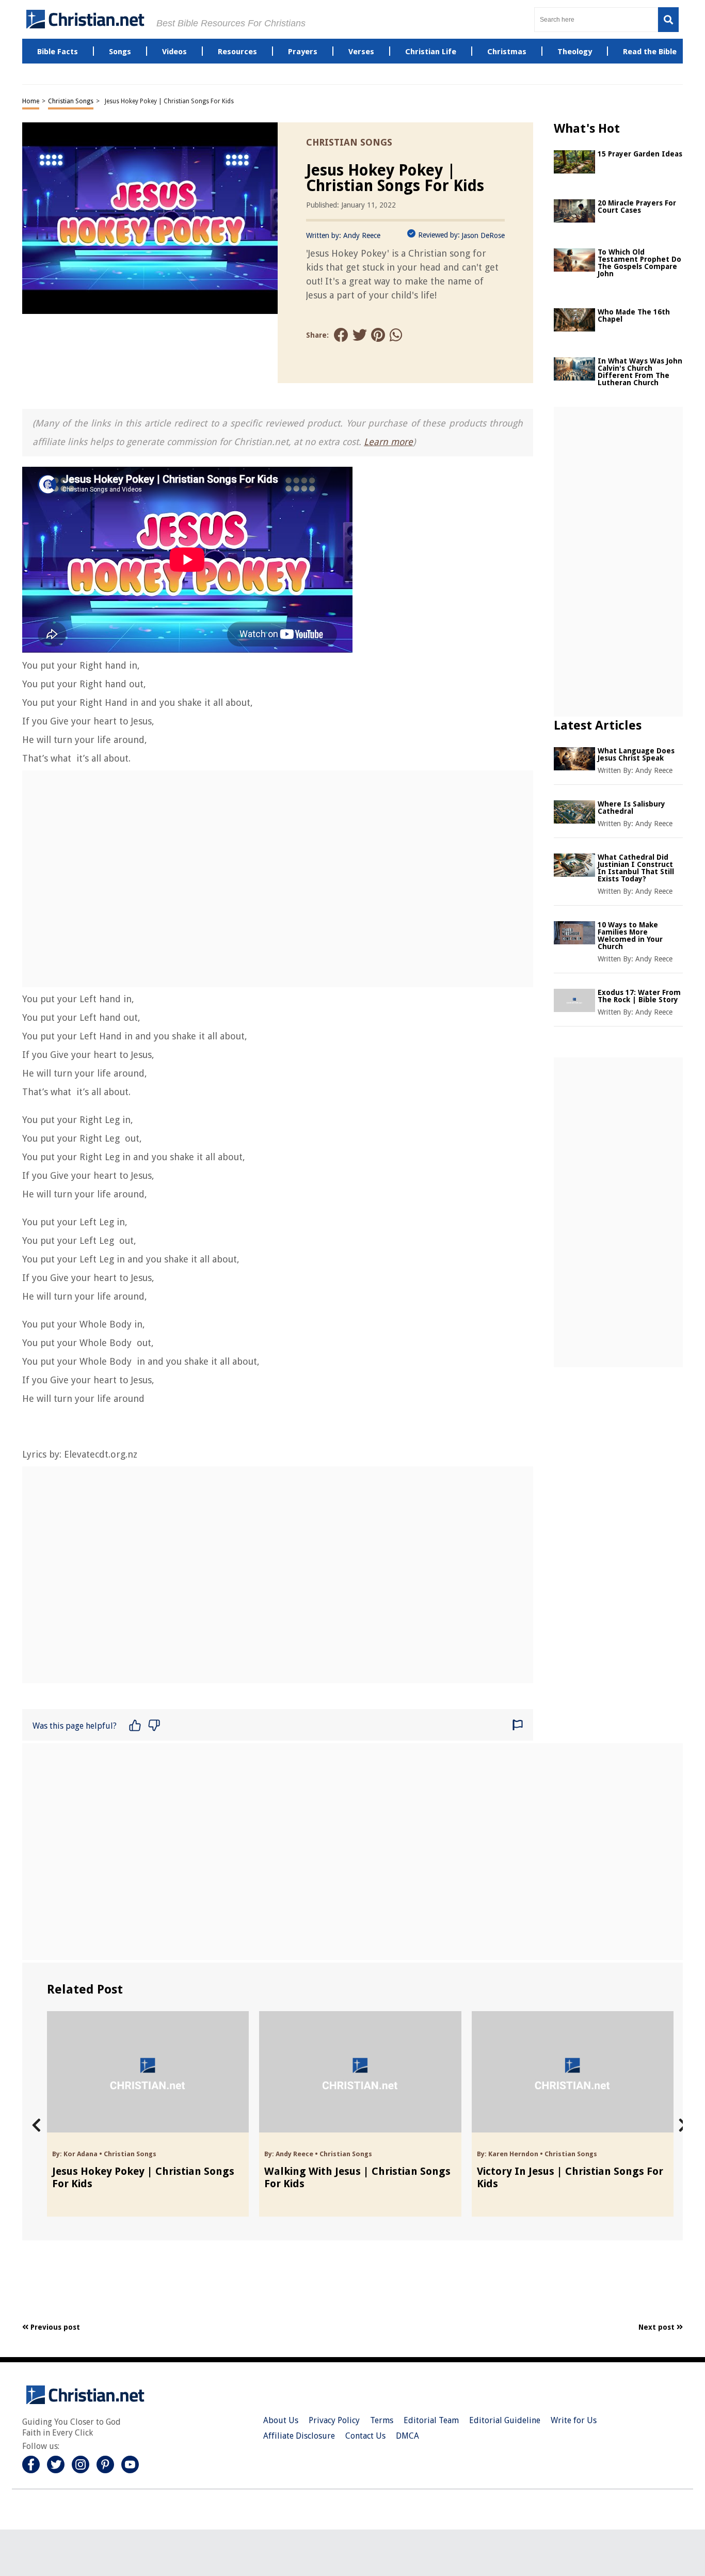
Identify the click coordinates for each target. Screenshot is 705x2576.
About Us (281, 2420)
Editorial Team (431, 2420)
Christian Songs (71, 101)
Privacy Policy (334, 2420)
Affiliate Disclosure (299, 2436)
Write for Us (574, 2420)
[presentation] (36, 2125)
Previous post (54, 2327)
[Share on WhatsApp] (397, 335)
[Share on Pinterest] (378, 335)
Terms (382, 2420)
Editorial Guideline (505, 2420)
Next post (658, 2327)
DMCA (407, 2436)
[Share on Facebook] (341, 335)
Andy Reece (362, 235)
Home (31, 101)
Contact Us (365, 2436)
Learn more (388, 442)
